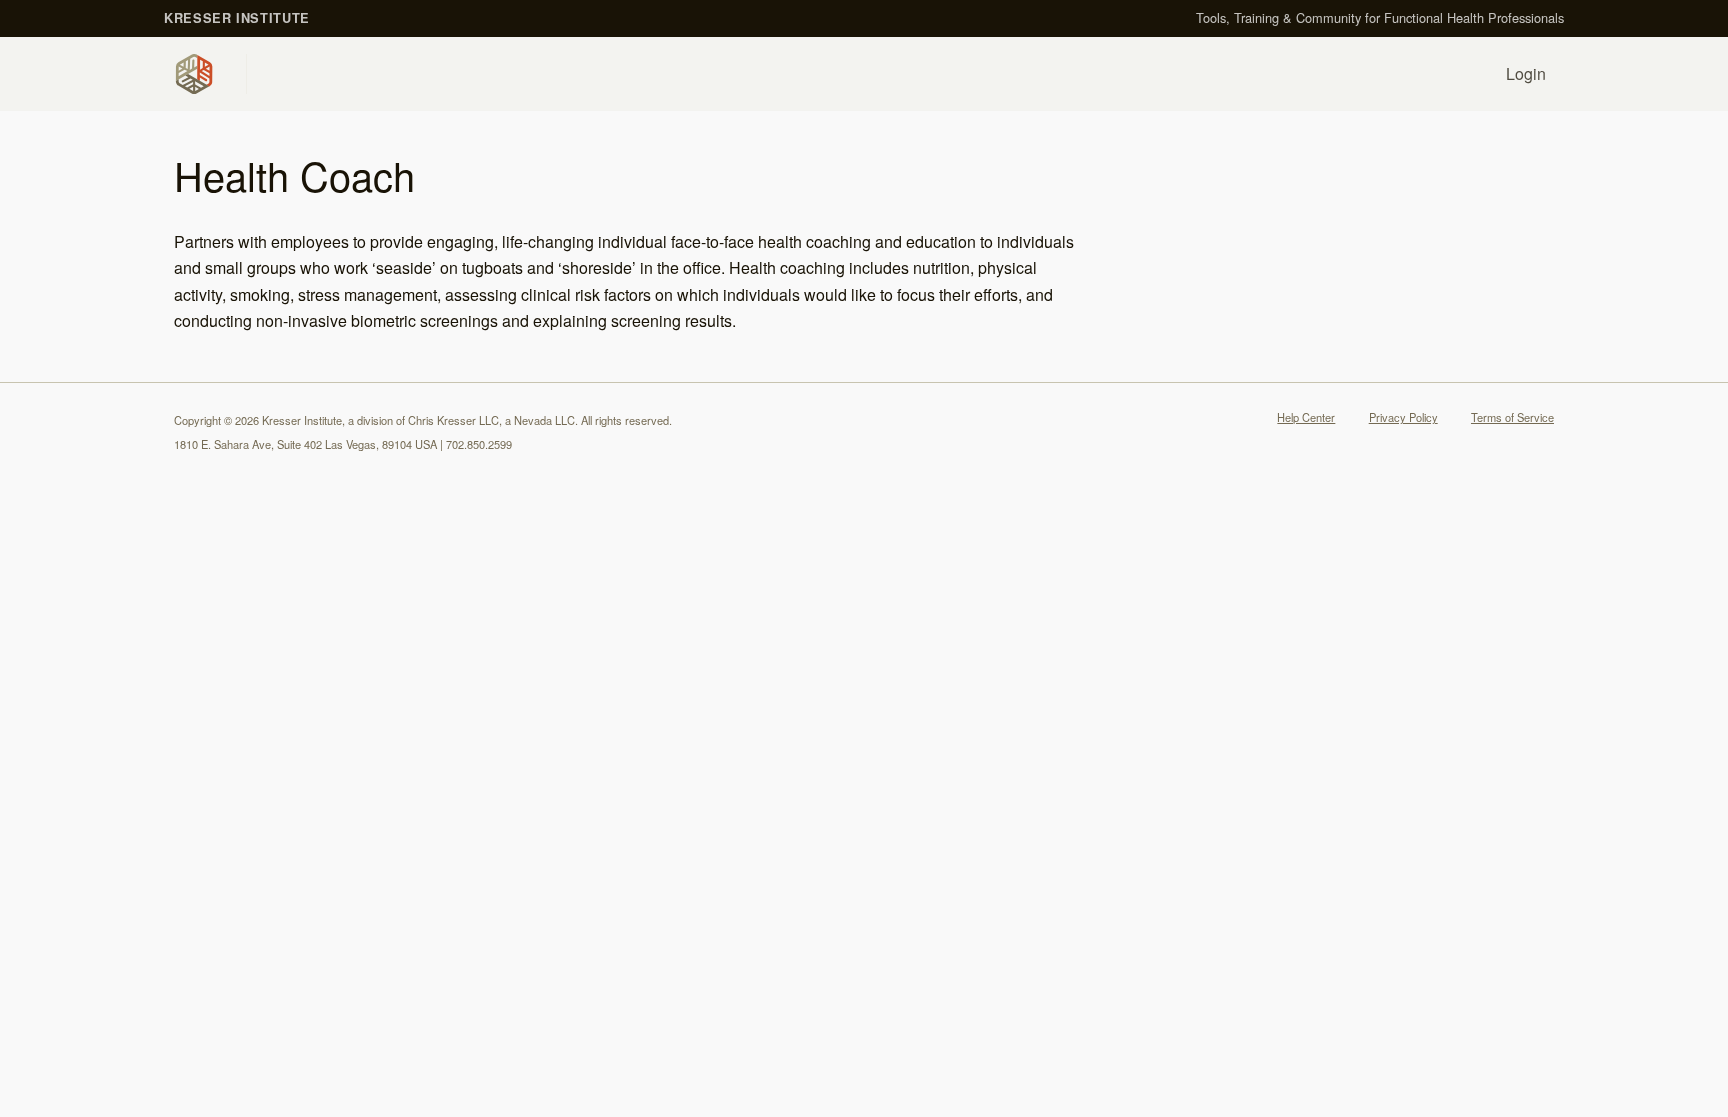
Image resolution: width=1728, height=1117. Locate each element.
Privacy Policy (1403, 417)
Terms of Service (1512, 417)
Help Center (1306, 417)
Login (1526, 73)
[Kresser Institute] (198, 74)
